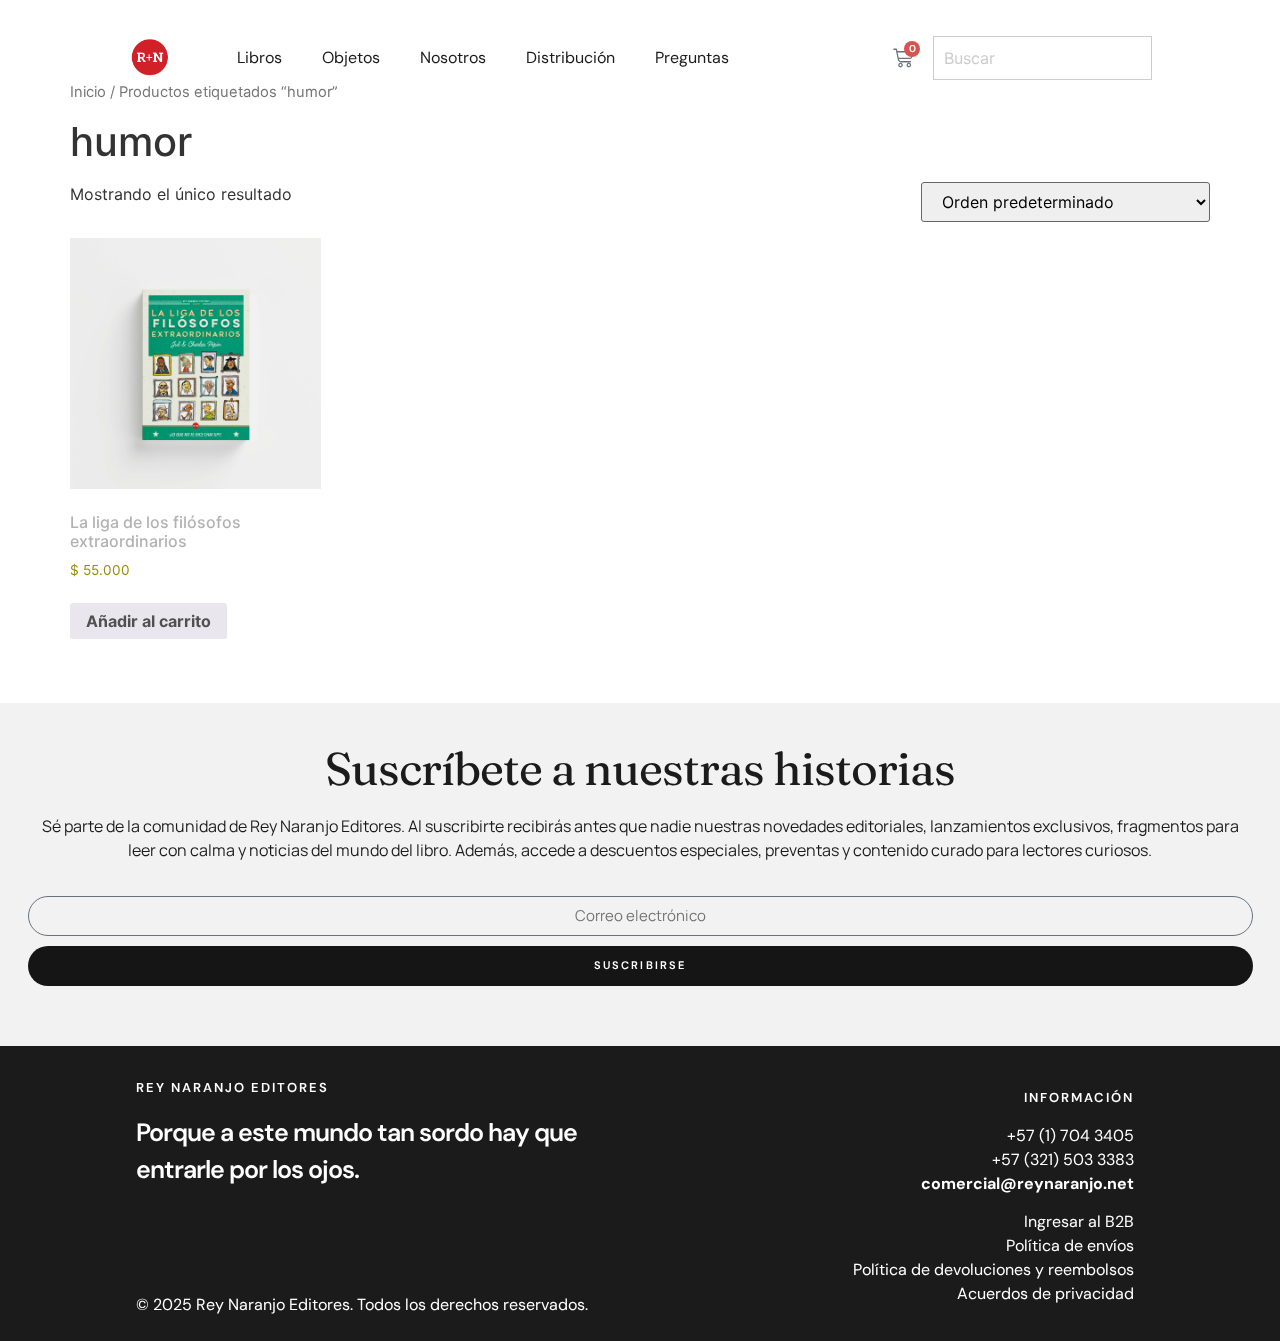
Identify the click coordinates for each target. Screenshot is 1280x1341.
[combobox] (1042, 58)
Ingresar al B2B (1079, 1221)
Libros (259, 57)
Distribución (570, 57)
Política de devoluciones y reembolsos (993, 1269)
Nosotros (453, 57)
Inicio (88, 92)
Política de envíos (1070, 1245)
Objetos (351, 57)
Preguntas (692, 57)
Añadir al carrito (148, 621)
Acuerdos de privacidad (1045, 1293)
